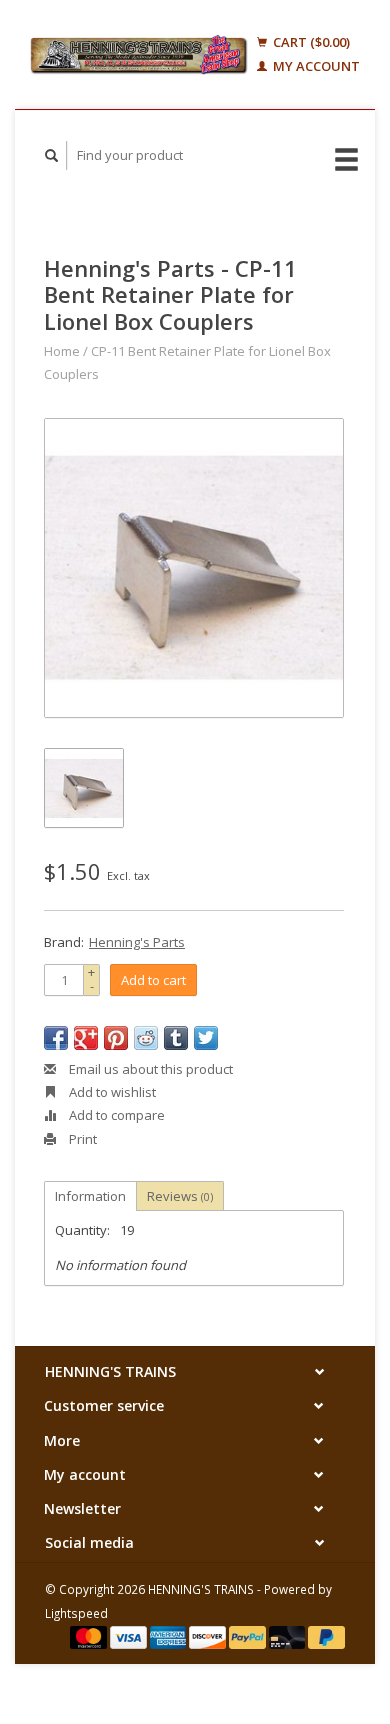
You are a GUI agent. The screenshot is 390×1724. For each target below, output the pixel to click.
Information (90, 1196)
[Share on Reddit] (146, 1038)
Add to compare (115, 1115)
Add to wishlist (111, 1092)
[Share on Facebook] (56, 1038)
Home (62, 351)
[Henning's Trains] (139, 54)
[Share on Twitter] (206, 1038)
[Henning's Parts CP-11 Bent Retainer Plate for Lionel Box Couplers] (194, 568)
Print (81, 1139)
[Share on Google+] (86, 1038)
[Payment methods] (90, 1636)
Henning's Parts (137, 942)
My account (315, 66)
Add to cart (153, 980)
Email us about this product (149, 1069)
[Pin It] (116, 1038)
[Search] (52, 155)
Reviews (180, 1196)
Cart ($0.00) (310, 42)
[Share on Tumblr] (176, 1038)
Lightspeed (76, 1613)
